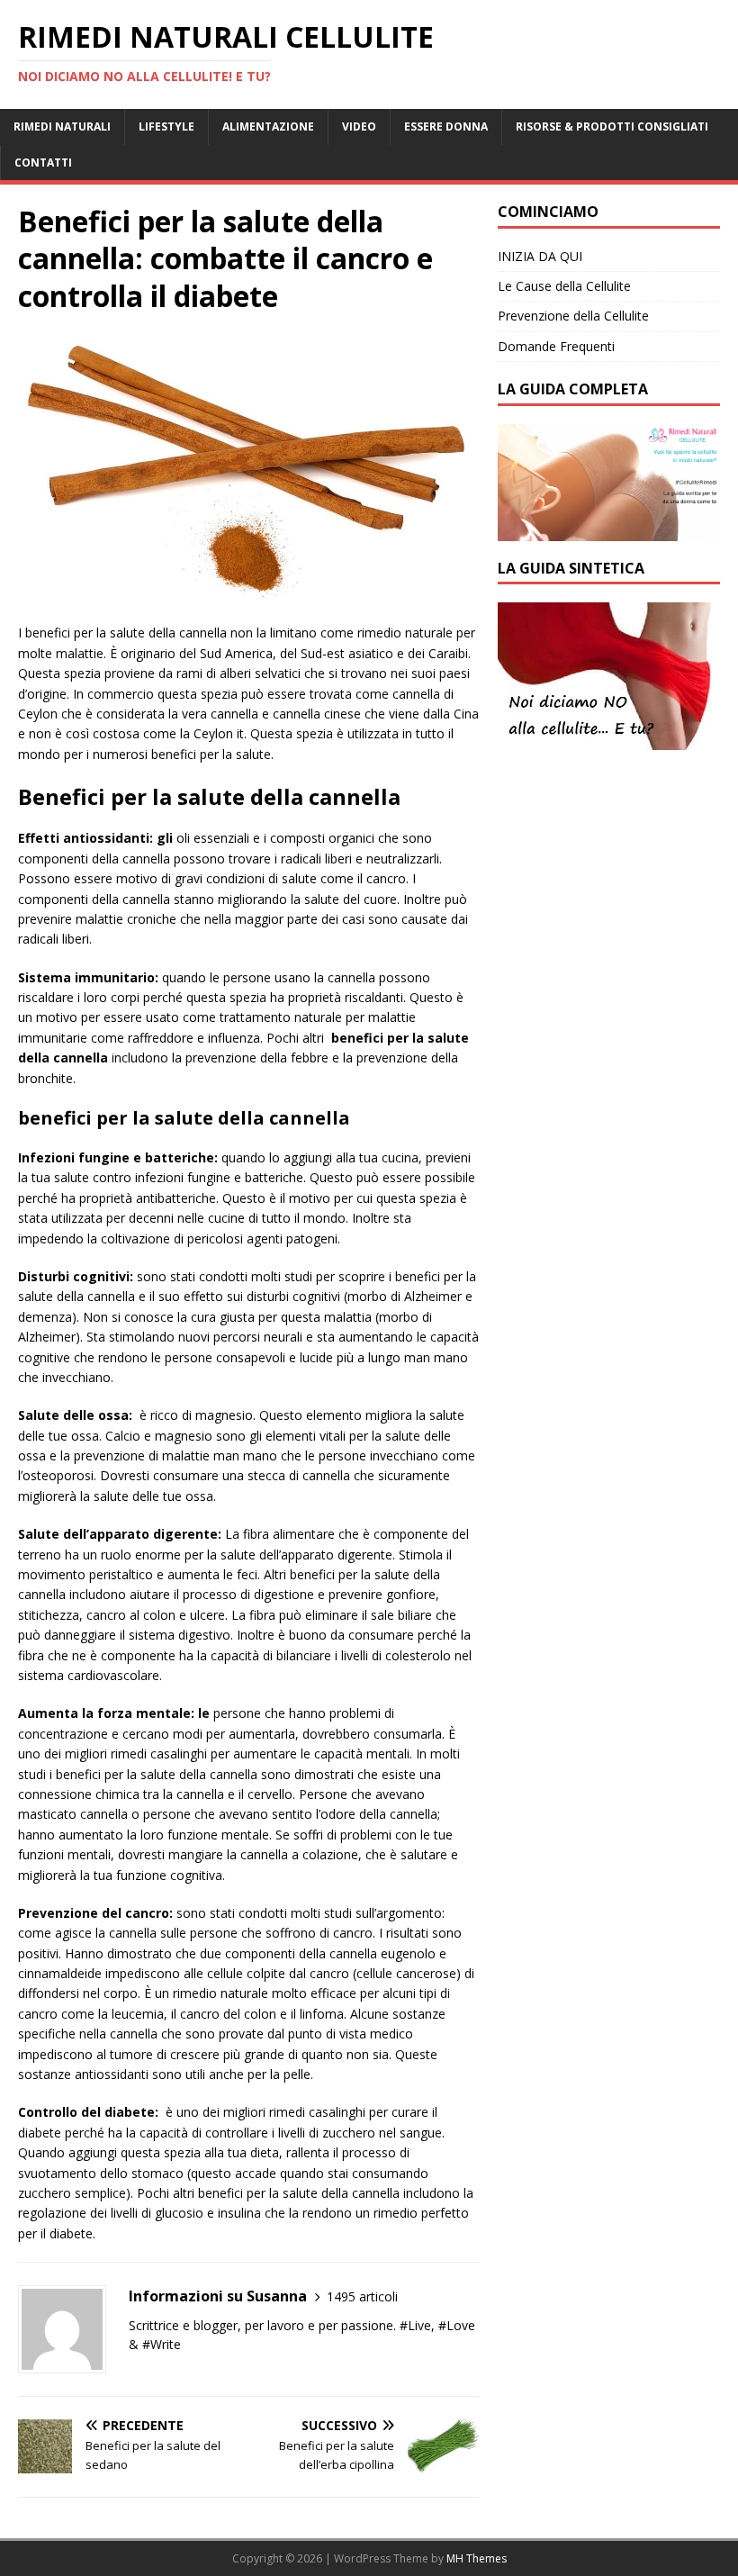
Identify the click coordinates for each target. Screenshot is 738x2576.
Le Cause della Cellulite (564, 286)
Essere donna (446, 127)
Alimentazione (268, 127)
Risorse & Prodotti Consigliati (612, 127)
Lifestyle (166, 127)
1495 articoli (362, 2296)
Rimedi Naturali (62, 127)
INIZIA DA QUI (540, 256)
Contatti (43, 163)
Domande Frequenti (556, 346)
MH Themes (477, 2558)
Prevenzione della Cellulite (573, 316)
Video (359, 127)
